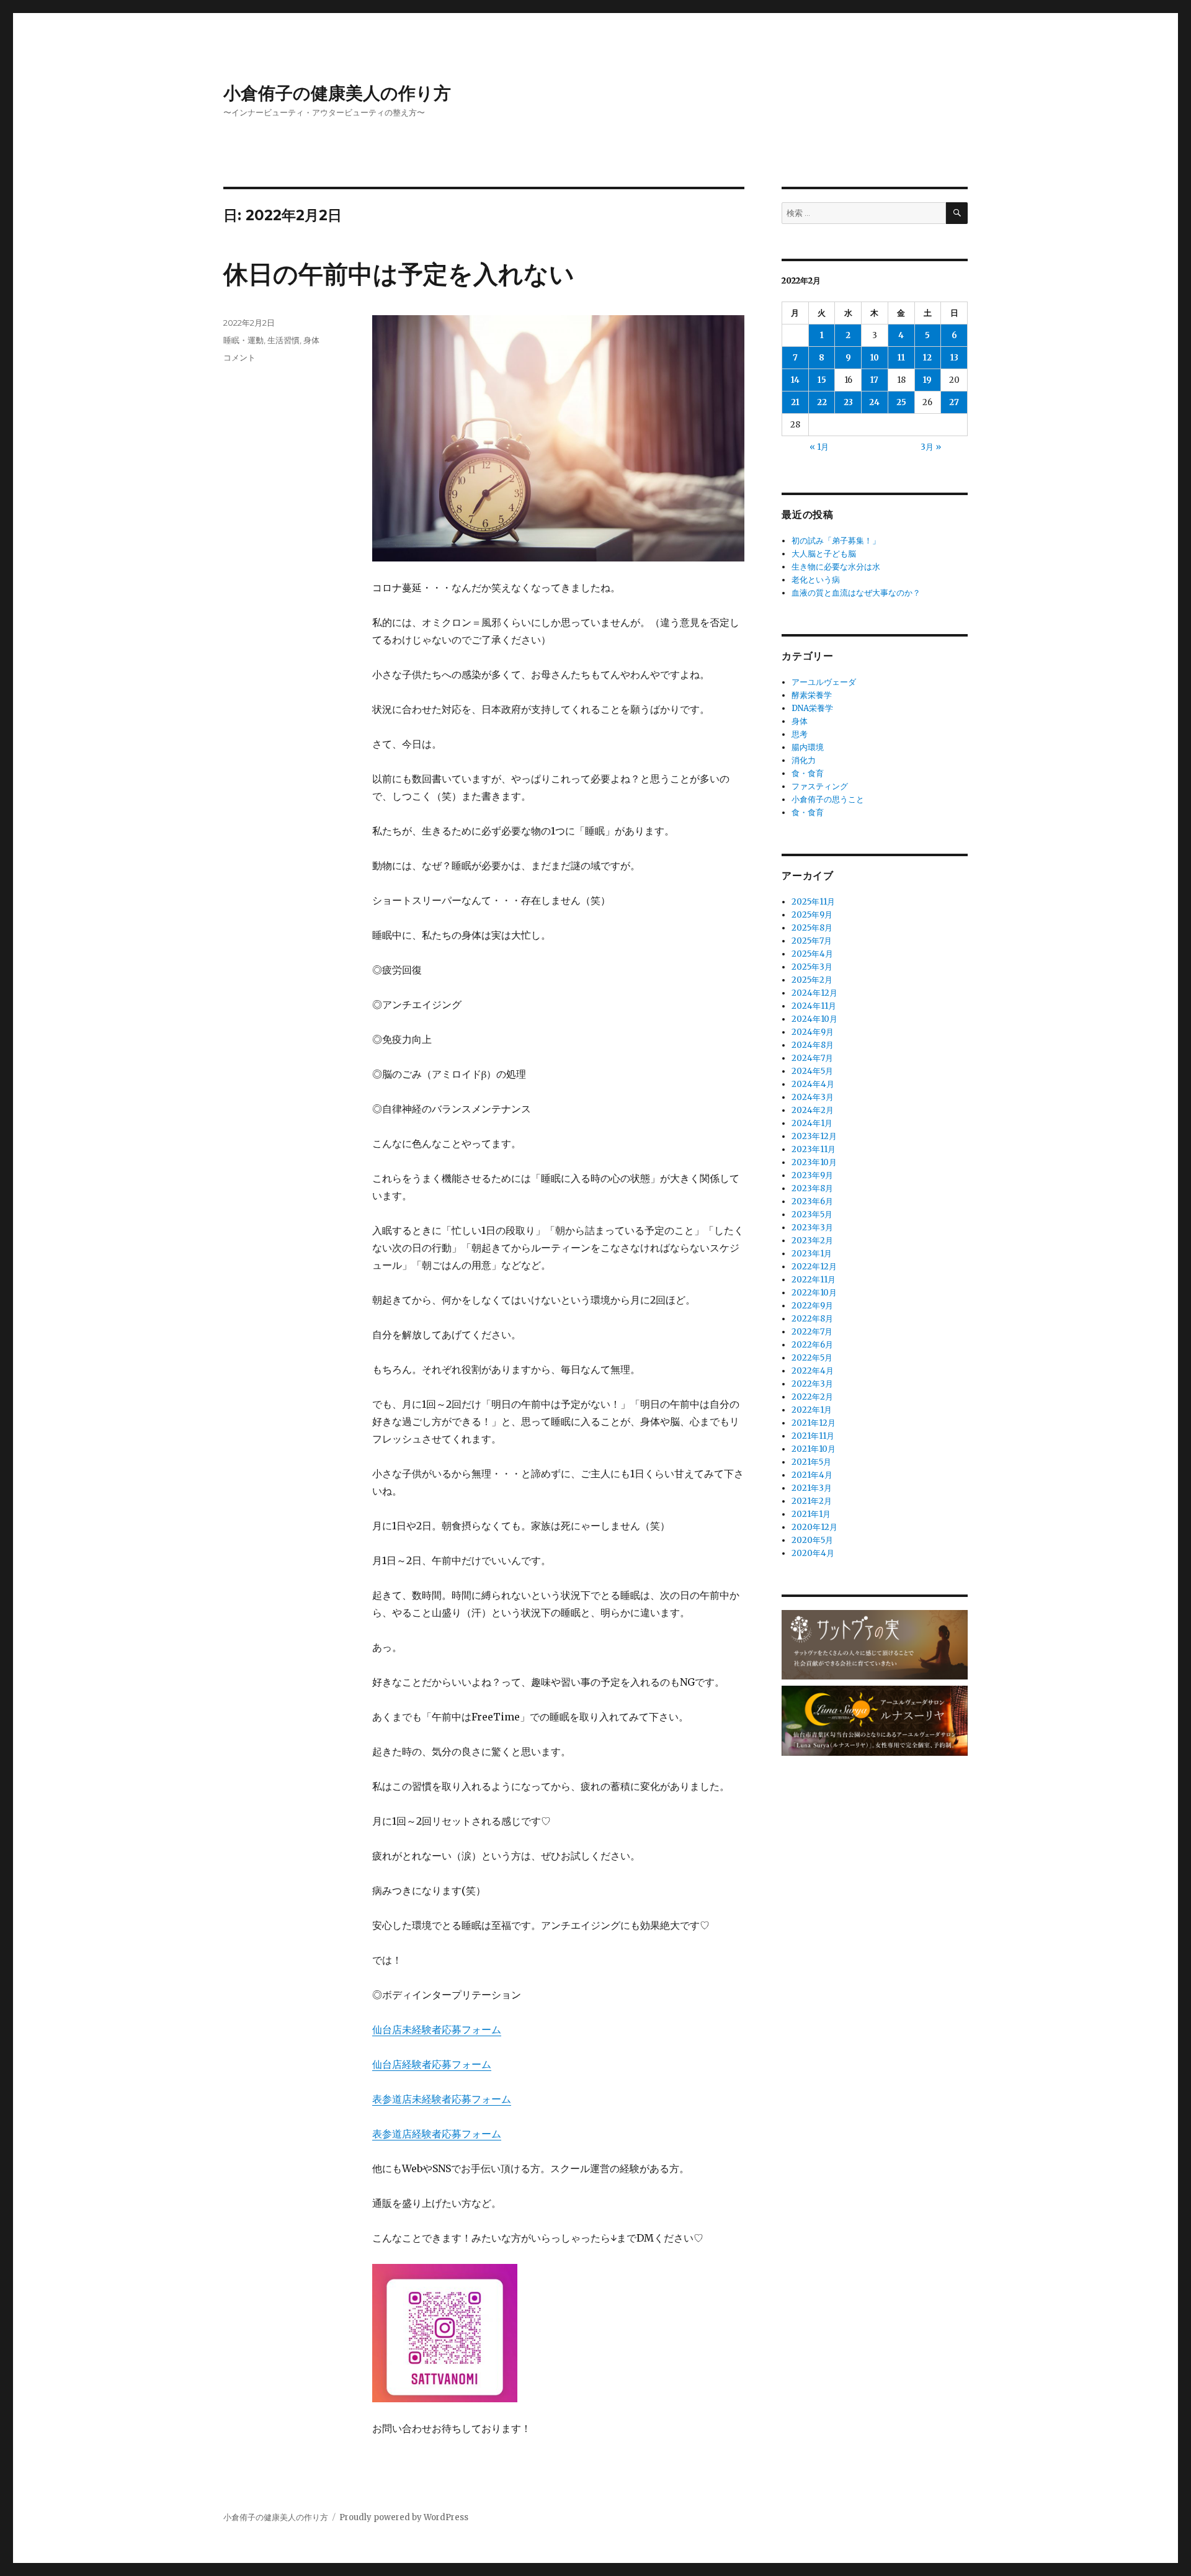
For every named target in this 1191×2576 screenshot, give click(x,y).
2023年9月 (812, 1175)
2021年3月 (812, 1488)
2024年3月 (813, 1097)
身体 (311, 340)
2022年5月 (812, 1358)
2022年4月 (813, 1371)
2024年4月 (813, 1084)
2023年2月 (812, 1241)
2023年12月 (814, 1136)
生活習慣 (283, 340)
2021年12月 (814, 1423)
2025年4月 (812, 954)
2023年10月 (814, 1162)
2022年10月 (814, 1293)
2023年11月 (814, 1149)
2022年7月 (812, 1332)
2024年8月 (813, 1045)
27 (954, 402)
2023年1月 (812, 1254)
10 (875, 358)
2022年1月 (812, 1410)
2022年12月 (814, 1267)
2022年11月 (814, 1280)
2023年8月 (812, 1188)
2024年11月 (814, 1006)
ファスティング (820, 786)
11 (901, 358)
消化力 (804, 760)
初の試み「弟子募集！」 (836, 541)
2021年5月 (811, 1462)
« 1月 (819, 447)
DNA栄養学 (812, 708)
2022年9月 (812, 1306)
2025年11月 (813, 902)
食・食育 (808, 773)
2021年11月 (813, 1436)
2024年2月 (813, 1110)
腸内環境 (808, 747)
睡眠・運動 (243, 340)
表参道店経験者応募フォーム (437, 2134)
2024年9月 (813, 1032)
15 (822, 380)
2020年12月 (814, 1527)
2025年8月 (812, 928)
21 (795, 402)
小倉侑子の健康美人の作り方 (337, 93)
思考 (800, 734)
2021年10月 (814, 1449)
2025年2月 (812, 980)
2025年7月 (812, 941)
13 (954, 358)
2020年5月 (812, 1540)
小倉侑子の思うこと (828, 799)
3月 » (931, 447)
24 (874, 402)
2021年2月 (812, 1501)
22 (822, 402)
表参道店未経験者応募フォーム (442, 2099)
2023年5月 (812, 1214)
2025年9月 (812, 915)
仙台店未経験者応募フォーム (437, 2029)
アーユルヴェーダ (824, 682)
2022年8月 (812, 1319)
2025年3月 (812, 967)
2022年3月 (812, 1384)
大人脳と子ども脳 (824, 554)
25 (901, 402)
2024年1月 (812, 1123)
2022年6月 (812, 1345)
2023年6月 (812, 1201)
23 (848, 402)
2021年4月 (812, 1475)
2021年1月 (811, 1514)
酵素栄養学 (812, 695)
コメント (239, 357)
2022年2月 (812, 1397)
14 (795, 380)
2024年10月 (814, 1019)
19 (927, 380)
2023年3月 (812, 1228)
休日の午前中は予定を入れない (399, 274)
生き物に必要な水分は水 (836, 567)
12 (927, 358)
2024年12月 (814, 993)
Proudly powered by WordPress (404, 2517)
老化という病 (816, 580)
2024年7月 (812, 1058)
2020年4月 (813, 1553)
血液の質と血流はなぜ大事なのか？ (856, 593)
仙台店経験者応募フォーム (432, 2064)
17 (874, 380)
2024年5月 (812, 1071)
